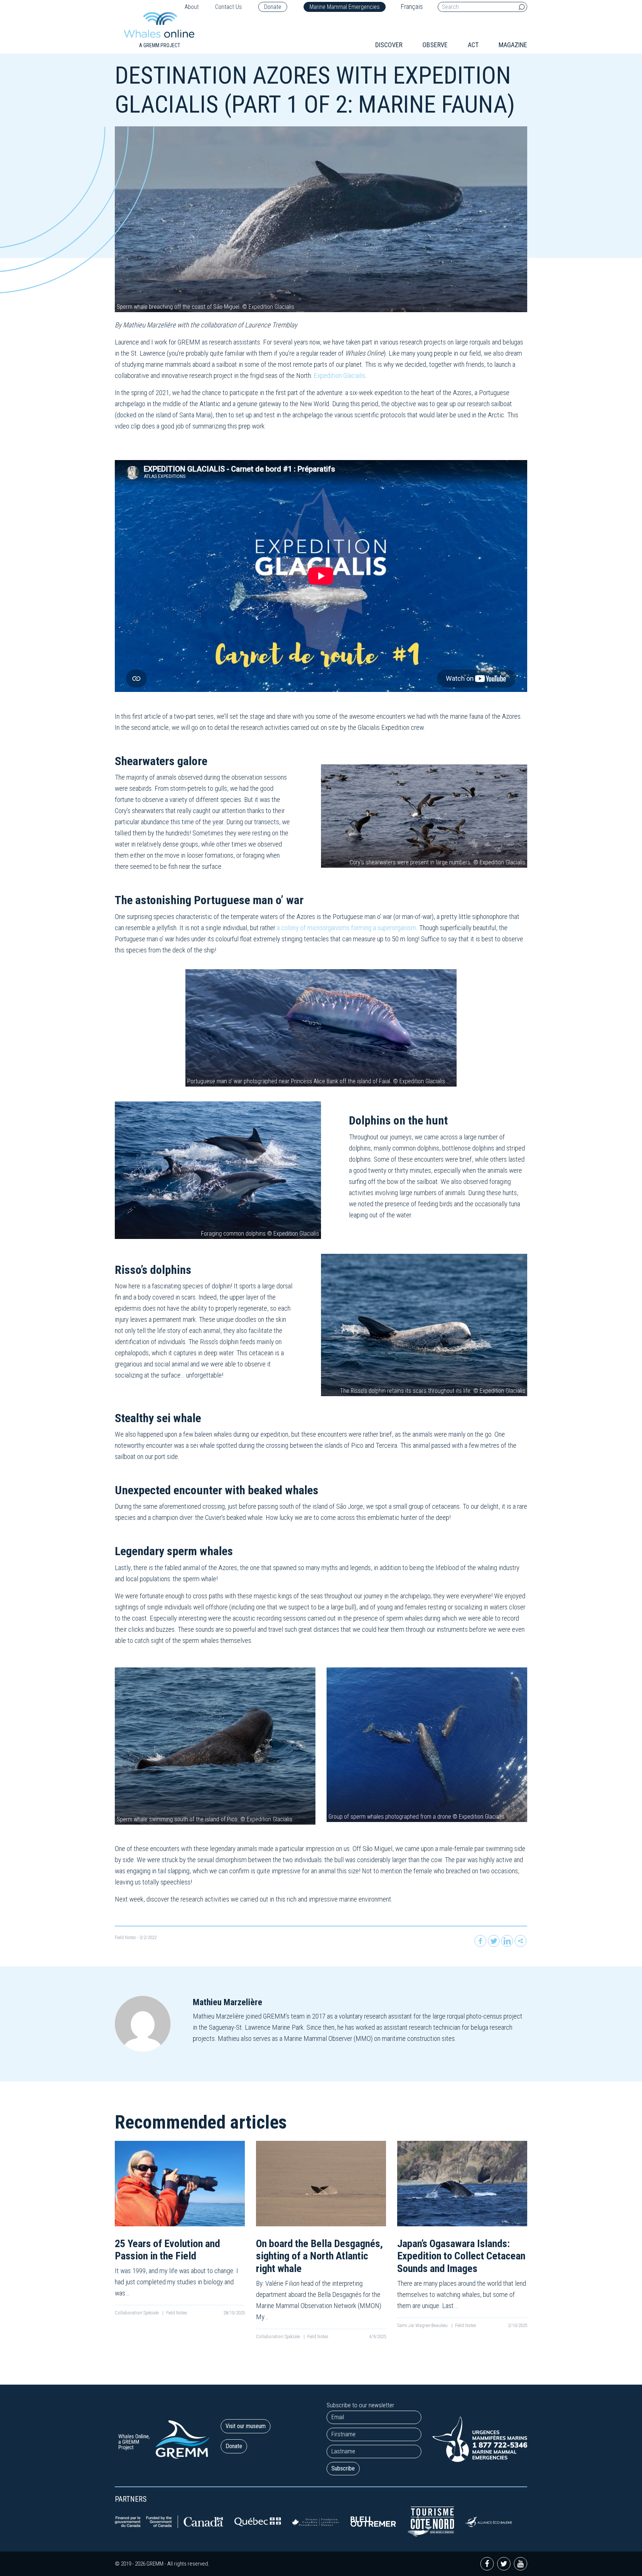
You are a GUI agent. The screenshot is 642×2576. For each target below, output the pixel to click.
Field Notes (125, 1937)
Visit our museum (246, 2426)
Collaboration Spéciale (137, 2313)
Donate (273, 7)
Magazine (513, 45)
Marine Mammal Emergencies (345, 7)
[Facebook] (480, 1941)
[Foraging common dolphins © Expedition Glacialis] (218, 1170)
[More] (521, 1941)
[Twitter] (494, 1941)
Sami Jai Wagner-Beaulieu (423, 2325)
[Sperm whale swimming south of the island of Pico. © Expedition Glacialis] (215, 1746)
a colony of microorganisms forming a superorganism (346, 928)
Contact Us (228, 7)
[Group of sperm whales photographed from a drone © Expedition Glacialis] (427, 1744)
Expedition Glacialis (339, 376)
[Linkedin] (507, 1941)
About (192, 7)
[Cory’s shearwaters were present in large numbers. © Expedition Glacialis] (424, 815)
